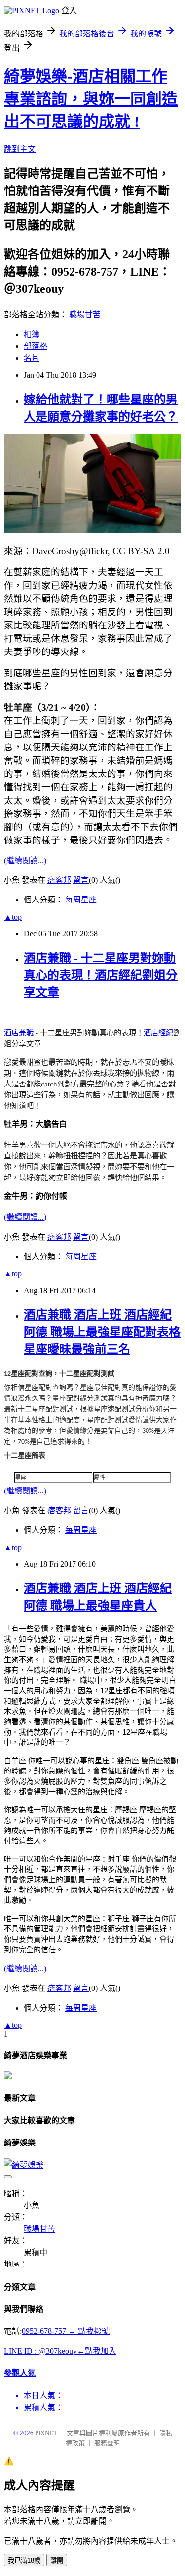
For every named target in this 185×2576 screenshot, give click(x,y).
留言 (81, 880)
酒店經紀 (158, 1033)
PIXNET (46, 2433)
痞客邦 (59, 880)
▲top (13, 917)
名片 (32, 358)
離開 (57, 2560)
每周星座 (81, 900)
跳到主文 (20, 149)
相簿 (32, 334)
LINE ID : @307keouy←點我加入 (60, 2351)
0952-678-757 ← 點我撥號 (66, 2331)
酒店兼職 (19, 1033)
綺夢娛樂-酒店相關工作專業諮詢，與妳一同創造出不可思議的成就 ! (91, 99)
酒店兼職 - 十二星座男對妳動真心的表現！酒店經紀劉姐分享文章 (101, 975)
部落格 (36, 346)
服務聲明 (107, 2443)
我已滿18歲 (24, 2560)
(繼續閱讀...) (25, 860)
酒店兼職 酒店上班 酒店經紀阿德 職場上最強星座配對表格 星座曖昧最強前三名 (102, 1332)
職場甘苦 (85, 315)
